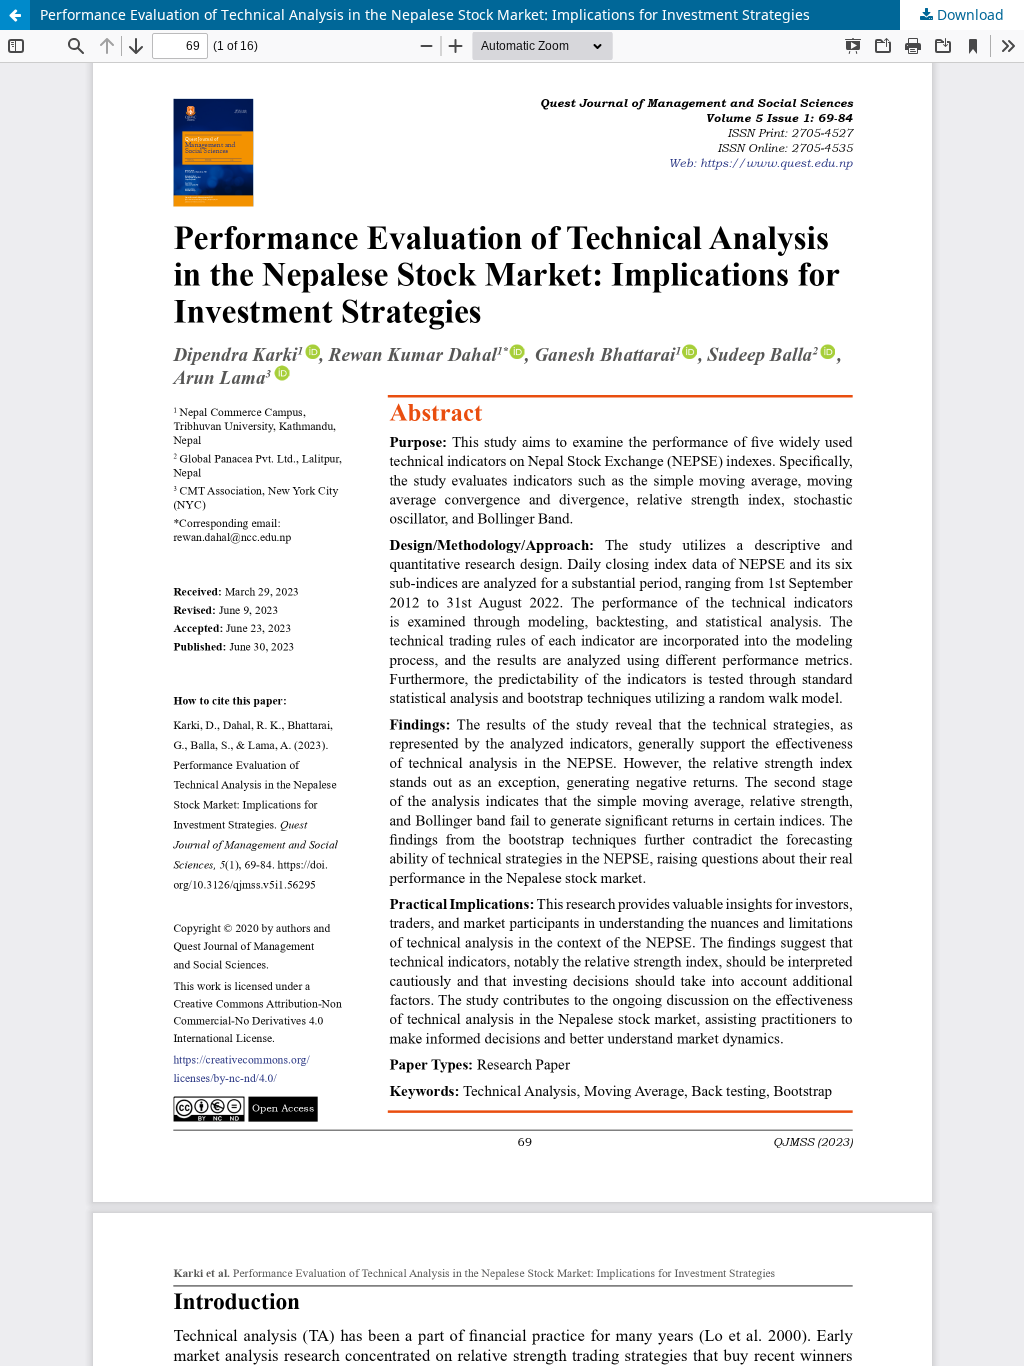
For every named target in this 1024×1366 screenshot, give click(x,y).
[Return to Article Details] (15, 15)
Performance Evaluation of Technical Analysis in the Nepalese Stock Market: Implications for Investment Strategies (425, 14)
